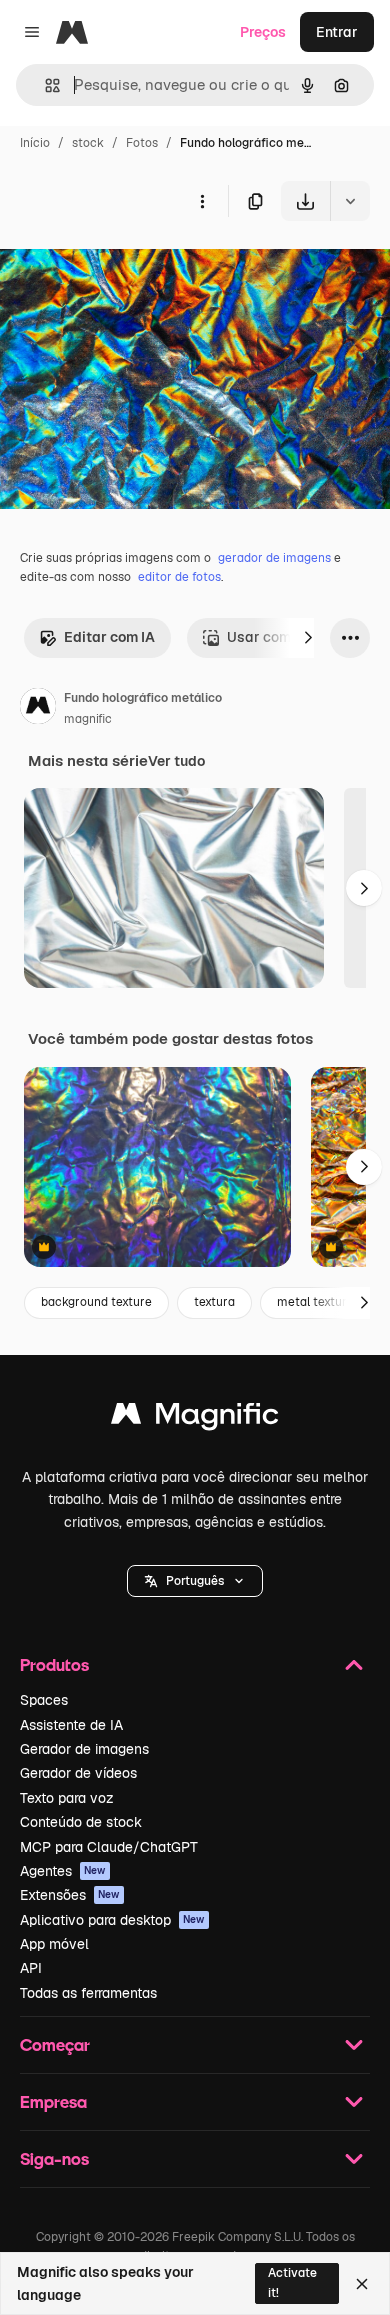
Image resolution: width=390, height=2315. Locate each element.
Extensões (70, 1895)
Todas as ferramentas (88, 1993)
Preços (263, 32)
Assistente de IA (71, 1725)
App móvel (54, 1944)
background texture (96, 1302)
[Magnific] (195, 1418)
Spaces (44, 1700)
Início (35, 143)
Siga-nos (54, 2158)
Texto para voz (67, 1798)
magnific (88, 719)
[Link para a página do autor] (38, 709)
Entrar (337, 32)
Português (195, 1581)
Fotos (142, 143)
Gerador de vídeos (78, 1773)
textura (214, 1302)
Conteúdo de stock (81, 1822)
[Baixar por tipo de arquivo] (350, 201)
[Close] (362, 2284)
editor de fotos (179, 577)
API (31, 1968)
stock (88, 143)
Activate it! (292, 2282)
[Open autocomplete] (44, 85)
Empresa (53, 2101)
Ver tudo (176, 761)
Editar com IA (109, 637)
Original (128, 267)
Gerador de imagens (84, 1749)
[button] (195, 1581)
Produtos (54, 1664)
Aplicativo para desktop (112, 1920)
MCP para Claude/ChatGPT (109, 1847)
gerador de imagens (274, 558)
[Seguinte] (308, 638)
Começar (55, 2044)
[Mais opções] (202, 201)
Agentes (63, 1871)
